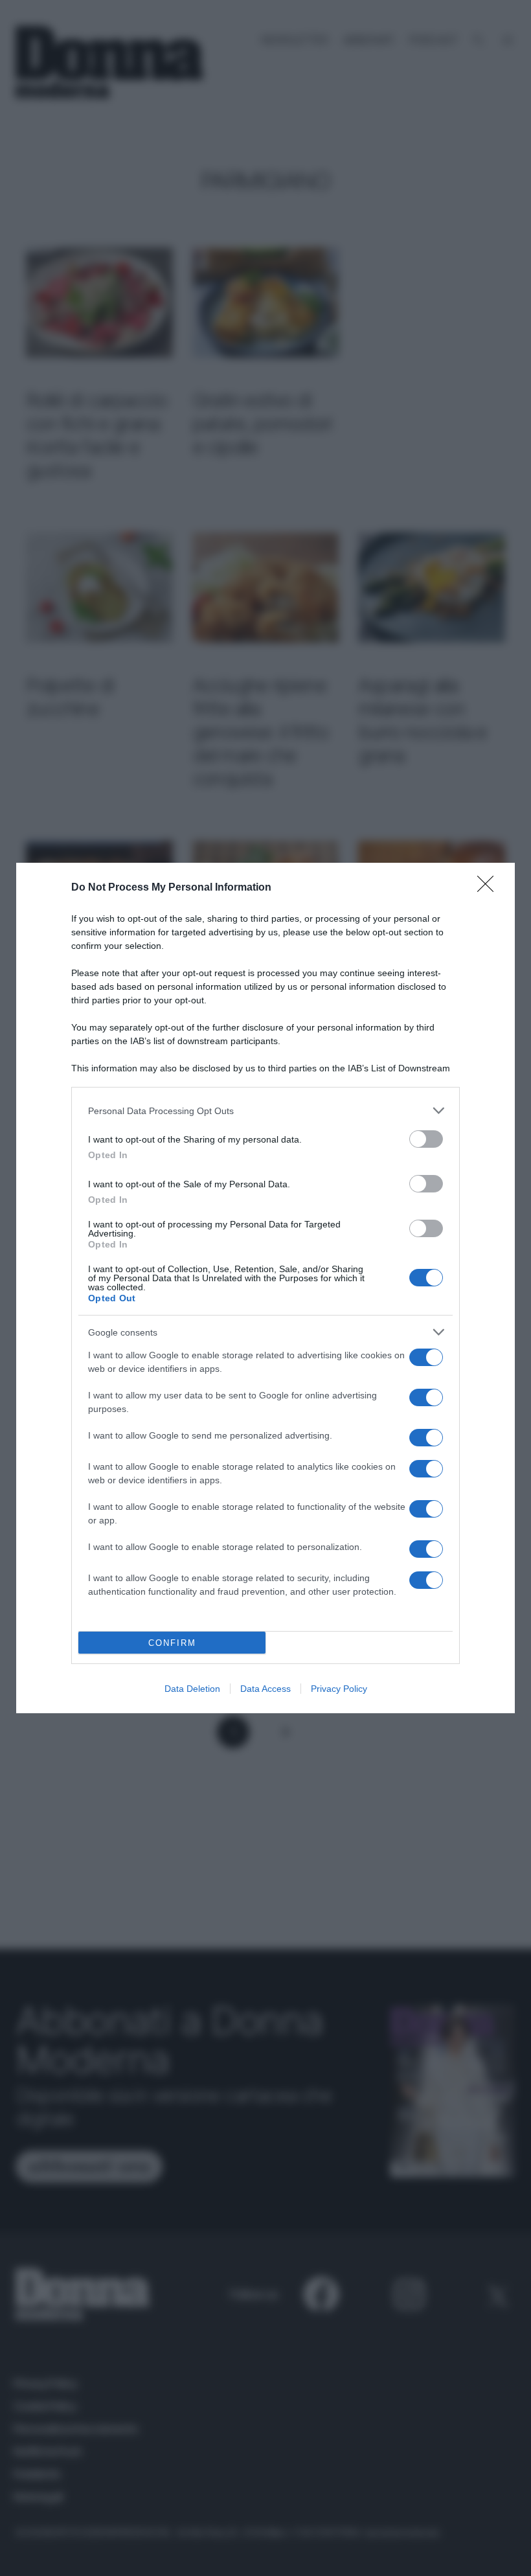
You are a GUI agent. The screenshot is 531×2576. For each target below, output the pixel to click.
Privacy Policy (339, 1689)
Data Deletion (192, 1689)
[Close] (490, 888)
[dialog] (265, 1288)
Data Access (265, 1689)
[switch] (426, 1139)
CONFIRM (172, 1643)
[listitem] (265, 1111)
